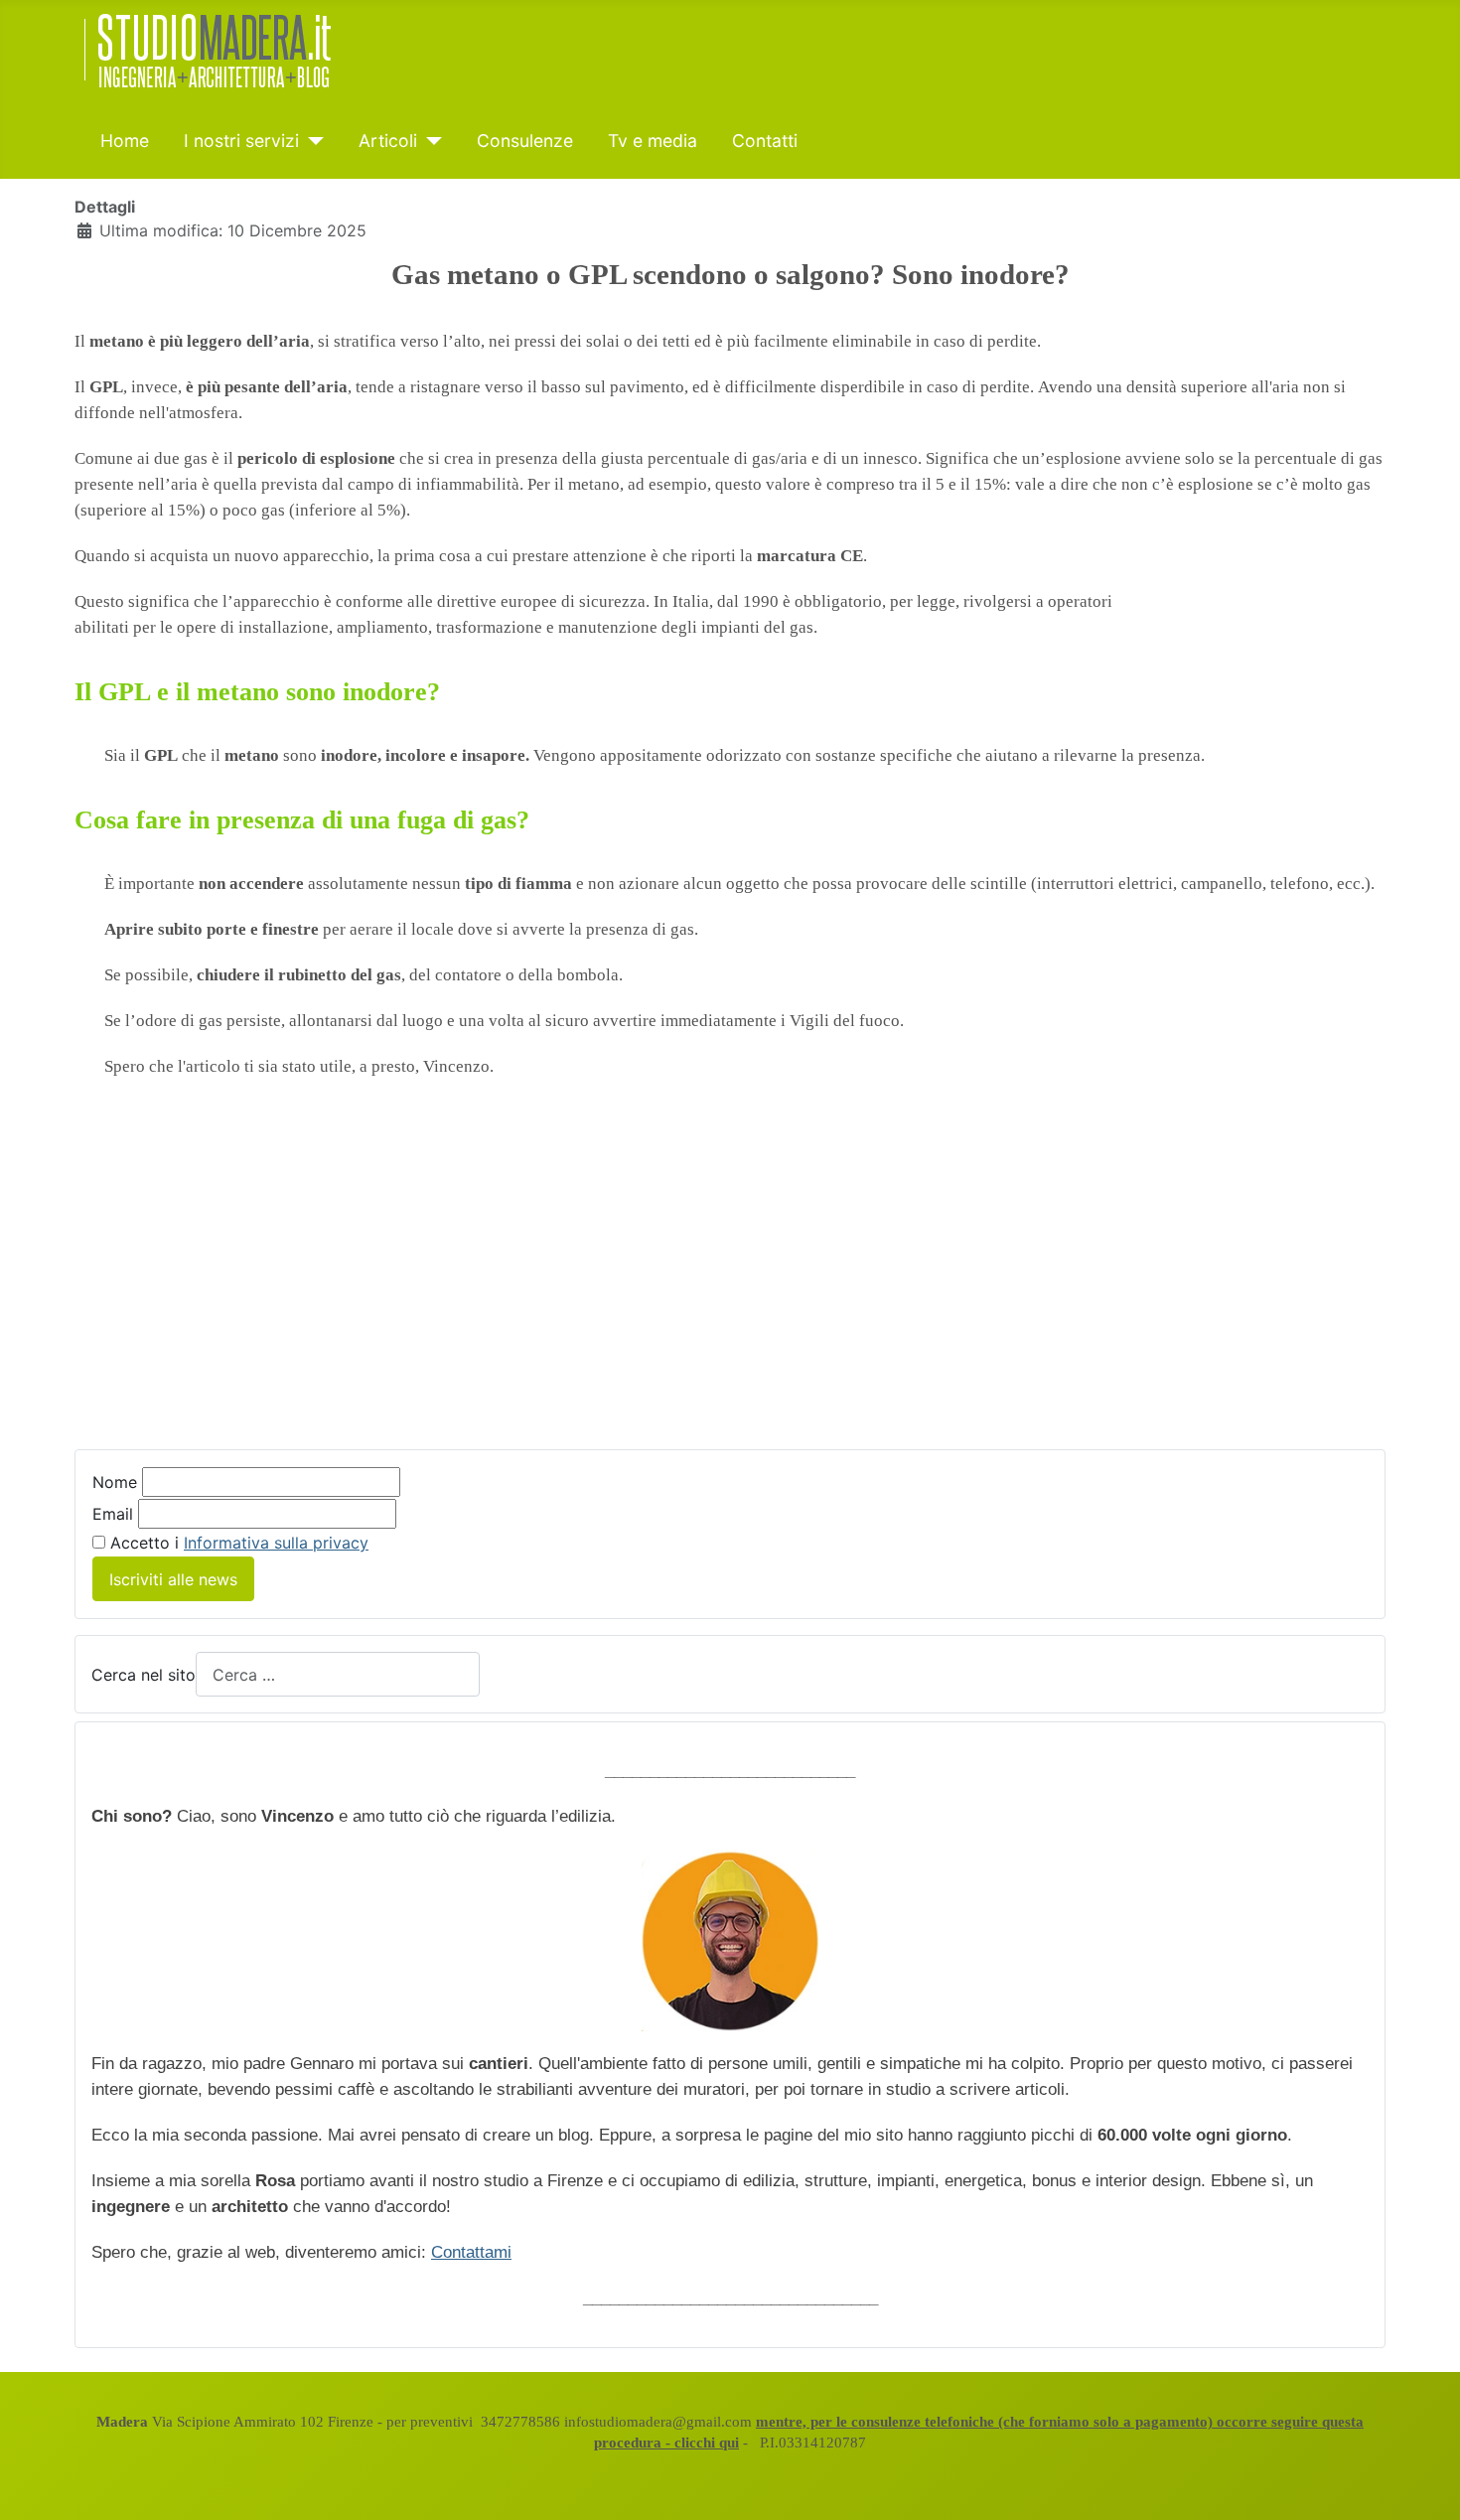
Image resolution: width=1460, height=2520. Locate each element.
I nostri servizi (241, 141)
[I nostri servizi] (311, 141)
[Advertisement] (730, 1278)
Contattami (471, 2252)
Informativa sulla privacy (276, 1543)
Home (125, 141)
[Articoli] (430, 141)
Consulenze (525, 141)
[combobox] (338, 1674)
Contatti (765, 141)
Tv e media (653, 141)
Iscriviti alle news (173, 1579)
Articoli (388, 141)
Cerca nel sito (144, 1675)
